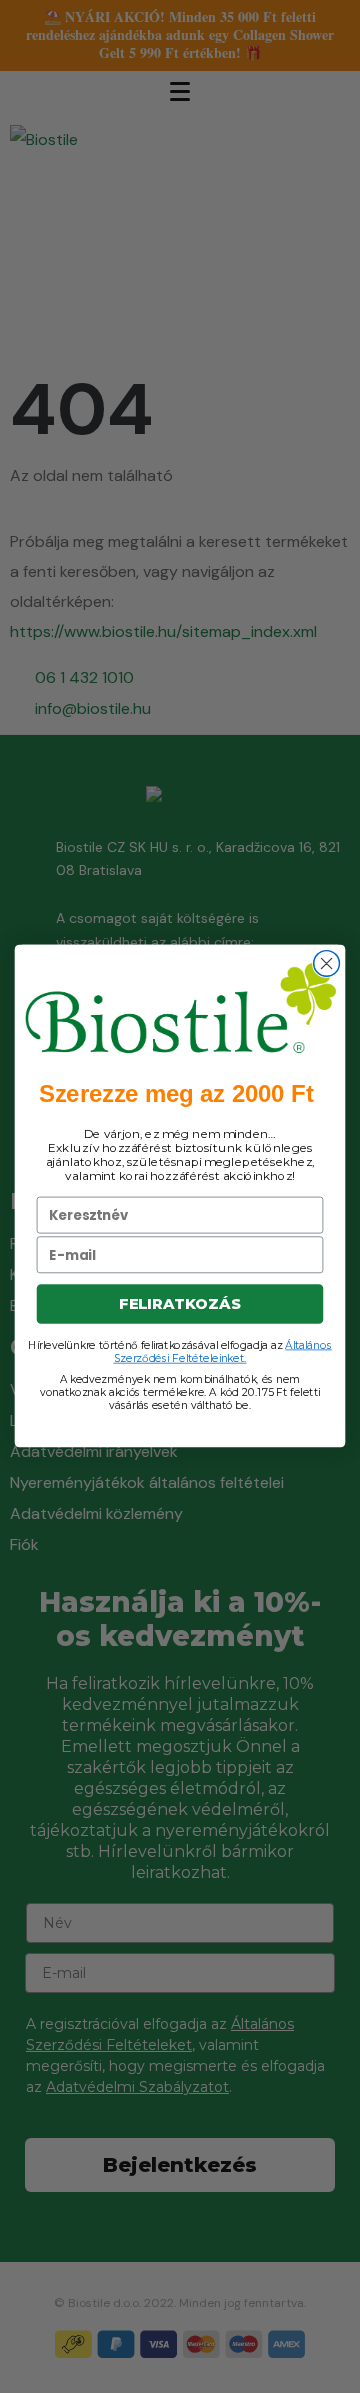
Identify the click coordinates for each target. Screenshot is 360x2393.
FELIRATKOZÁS (179, 1305)
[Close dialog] (327, 964)
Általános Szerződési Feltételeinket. (223, 1352)
